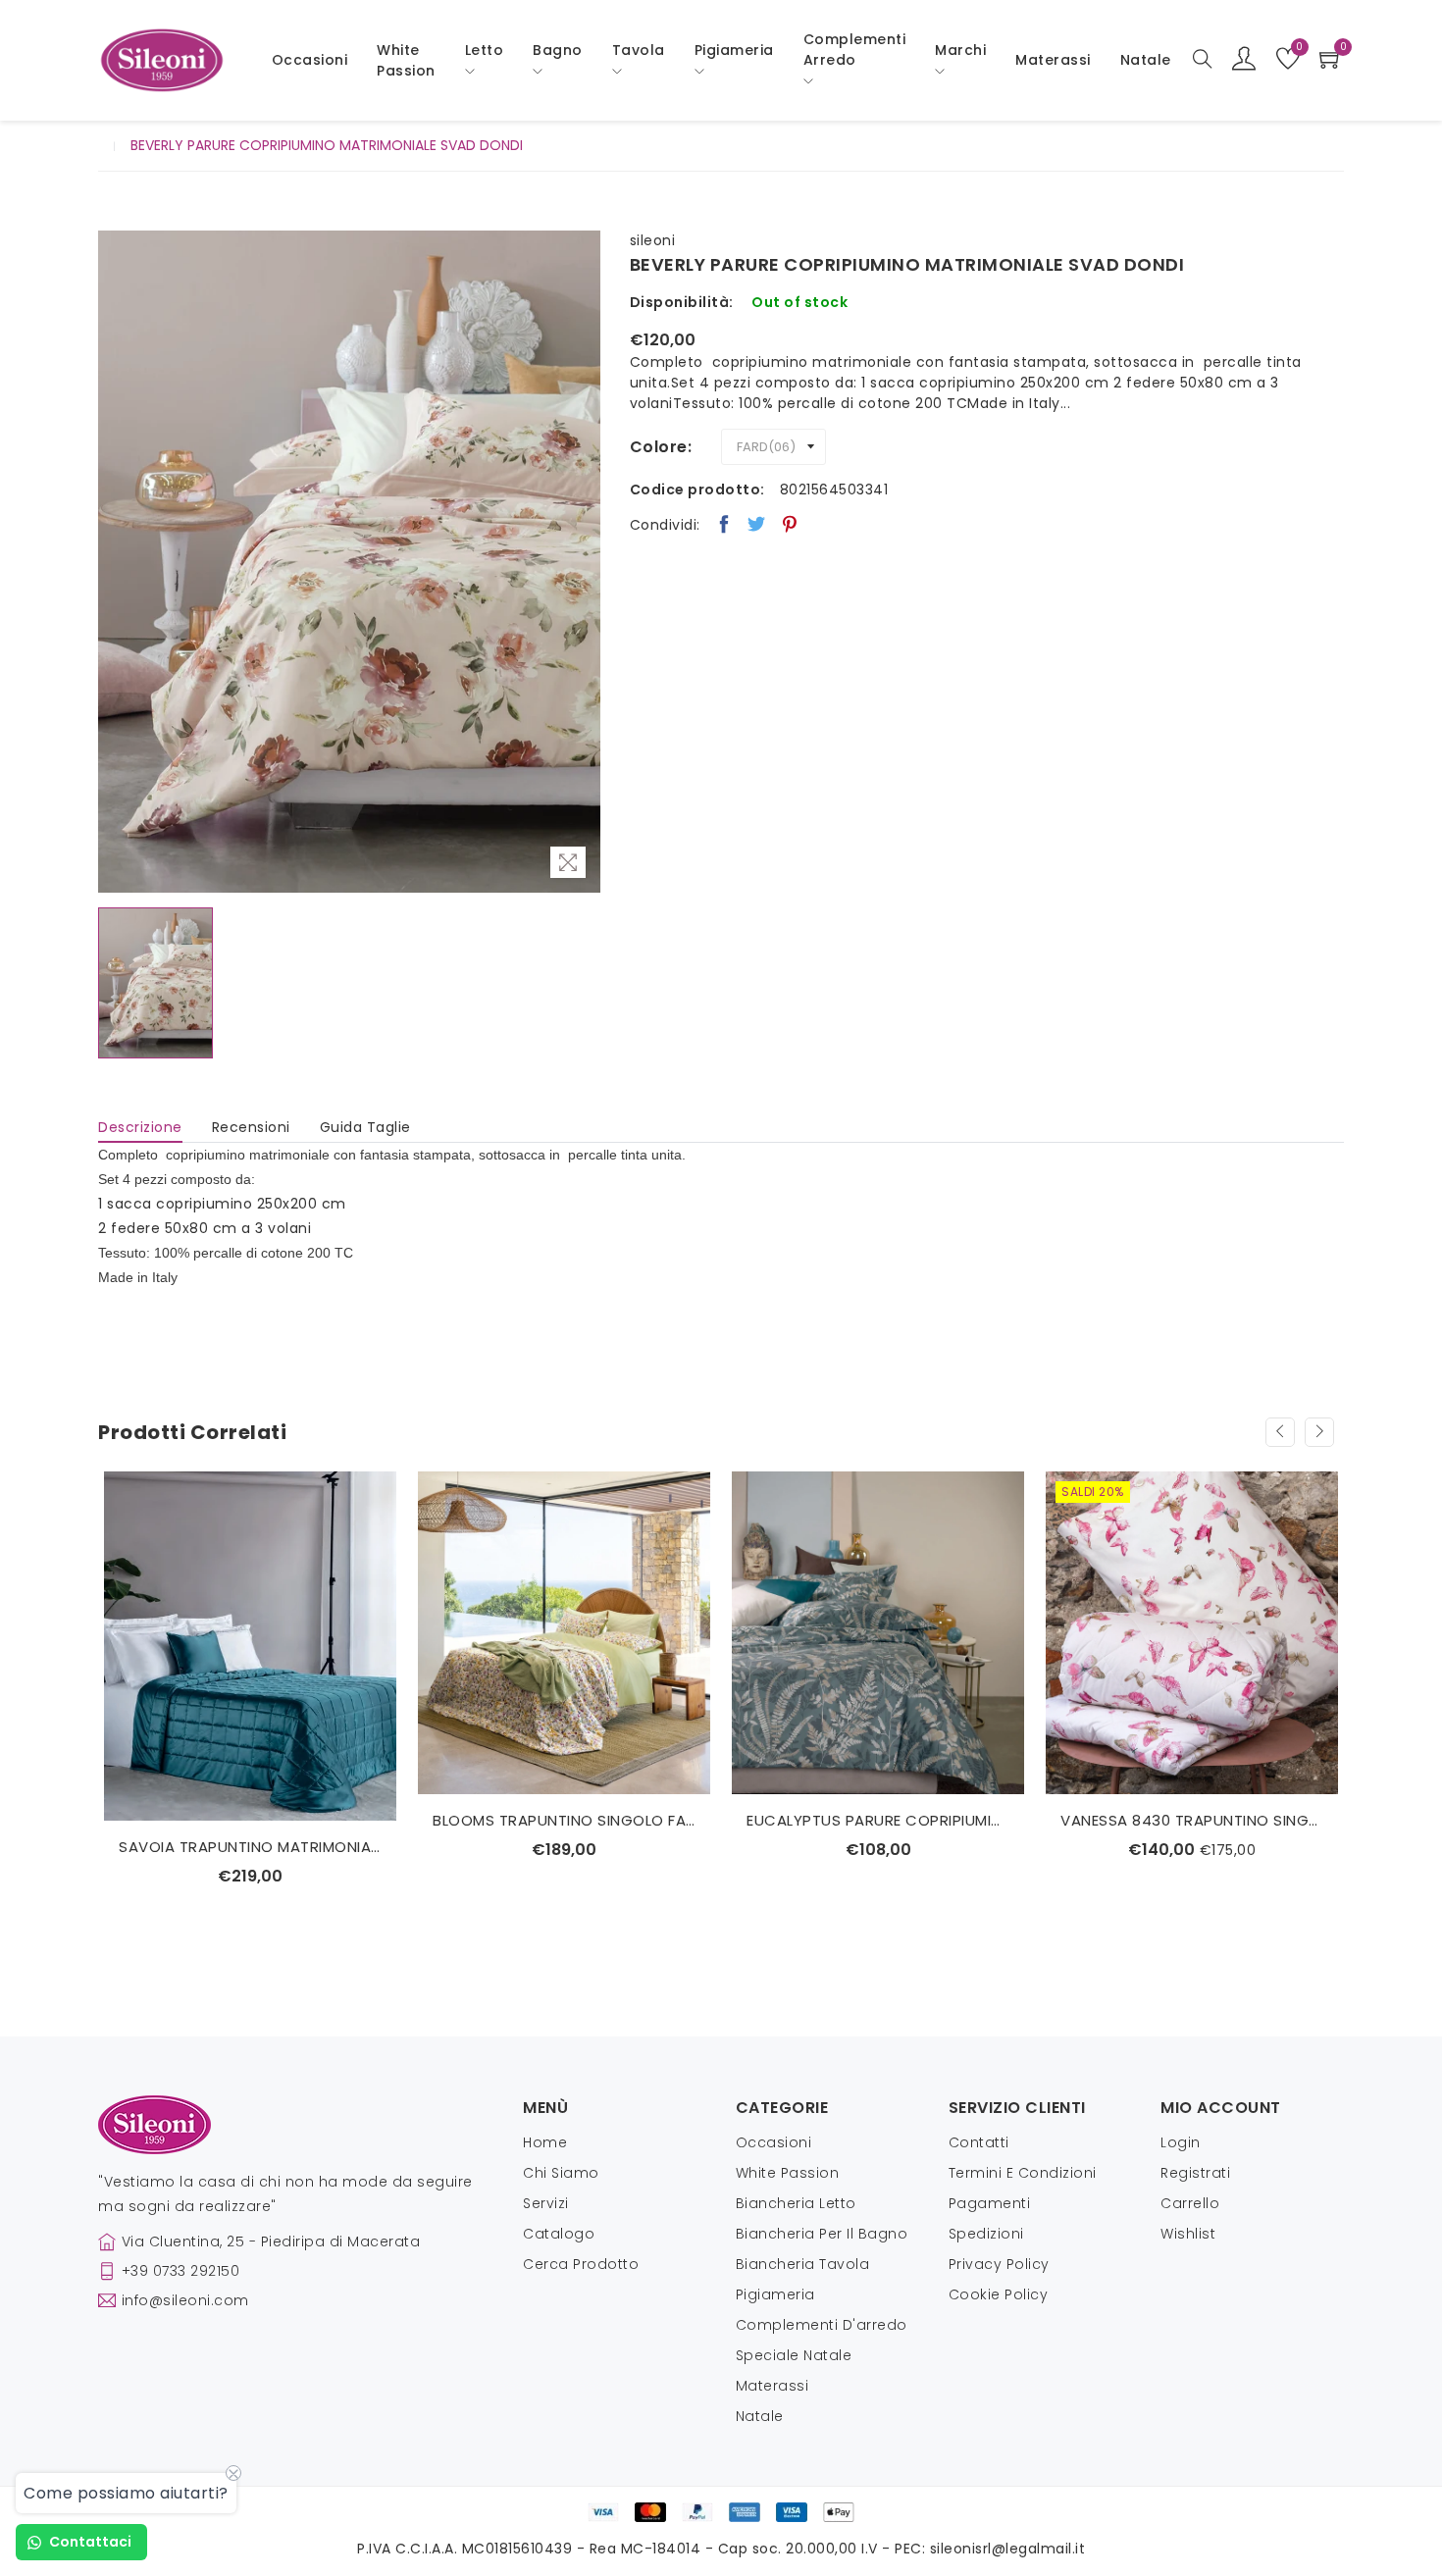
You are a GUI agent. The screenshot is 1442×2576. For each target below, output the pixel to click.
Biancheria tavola (803, 2264)
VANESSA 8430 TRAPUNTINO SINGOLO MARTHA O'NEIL (1192, 1820)
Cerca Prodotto (581, 2264)
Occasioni (310, 60)
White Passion (406, 60)
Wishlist (1188, 2234)
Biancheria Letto (796, 2203)
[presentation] (1280, 1432)
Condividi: (665, 525)
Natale (760, 2416)
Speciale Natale (794, 2355)
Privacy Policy (999, 2264)
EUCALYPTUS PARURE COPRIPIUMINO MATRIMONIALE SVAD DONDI (878, 1820)
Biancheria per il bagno (822, 2234)
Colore (659, 447)
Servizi (546, 2203)
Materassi (1053, 60)
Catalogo (559, 2234)
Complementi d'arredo (822, 2325)
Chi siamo (561, 2173)
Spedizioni (986, 2234)
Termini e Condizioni (1023, 2173)
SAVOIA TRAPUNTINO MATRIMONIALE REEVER (250, 1847)
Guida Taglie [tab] (365, 1127)
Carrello (1190, 2203)
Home (545, 2142)
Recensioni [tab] (251, 1127)
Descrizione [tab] (140, 1127)
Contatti (979, 2142)
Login (1181, 2142)
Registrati (1195, 2173)
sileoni (653, 240)
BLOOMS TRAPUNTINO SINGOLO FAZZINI (564, 1820)
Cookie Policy (999, 2294)
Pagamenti (990, 2203)
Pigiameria (775, 2294)
